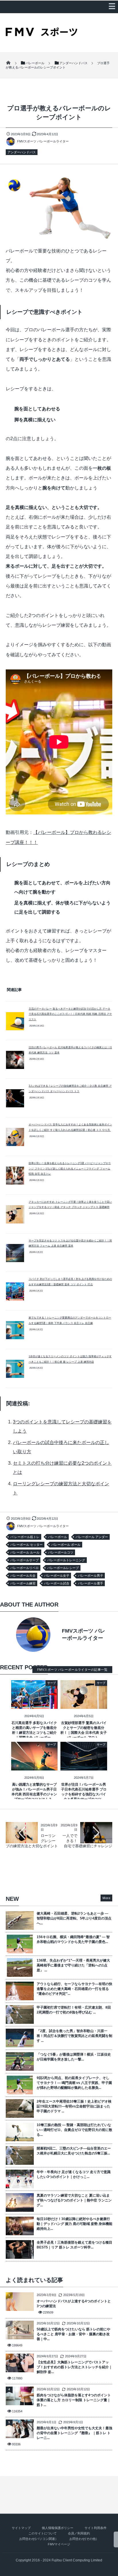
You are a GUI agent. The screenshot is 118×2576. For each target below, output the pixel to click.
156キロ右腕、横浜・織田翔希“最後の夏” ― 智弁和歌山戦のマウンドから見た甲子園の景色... (73, 1939)
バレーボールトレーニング (66, 1560)
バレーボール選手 (91, 1583)
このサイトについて (43, 2533)
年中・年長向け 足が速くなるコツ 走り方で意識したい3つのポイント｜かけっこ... (74, 2174)
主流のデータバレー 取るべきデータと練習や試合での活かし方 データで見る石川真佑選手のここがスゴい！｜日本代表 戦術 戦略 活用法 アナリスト (70, 1014)
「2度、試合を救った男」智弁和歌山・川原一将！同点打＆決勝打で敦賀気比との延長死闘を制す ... (74, 2036)
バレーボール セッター (26, 1545)
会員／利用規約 (79, 2533)
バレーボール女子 (57, 1576)
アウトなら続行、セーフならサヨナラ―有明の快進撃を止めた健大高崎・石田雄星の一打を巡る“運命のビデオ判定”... (74, 1989)
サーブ (52, 1683)
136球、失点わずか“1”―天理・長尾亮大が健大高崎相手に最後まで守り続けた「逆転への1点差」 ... (73, 1965)
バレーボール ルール (25, 1552)
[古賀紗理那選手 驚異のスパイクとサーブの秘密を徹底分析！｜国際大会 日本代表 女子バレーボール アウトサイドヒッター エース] (84, 1705)
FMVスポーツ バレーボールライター (43, 141)
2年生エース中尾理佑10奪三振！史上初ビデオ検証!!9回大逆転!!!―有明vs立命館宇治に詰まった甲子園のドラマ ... (74, 2106)
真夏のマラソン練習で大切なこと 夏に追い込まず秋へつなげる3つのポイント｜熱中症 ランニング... (74, 2200)
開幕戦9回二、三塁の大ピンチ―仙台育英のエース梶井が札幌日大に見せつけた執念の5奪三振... (74, 2151)
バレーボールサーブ (24, 1560)
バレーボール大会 (23, 1576)
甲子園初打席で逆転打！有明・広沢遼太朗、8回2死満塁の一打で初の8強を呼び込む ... (74, 2010)
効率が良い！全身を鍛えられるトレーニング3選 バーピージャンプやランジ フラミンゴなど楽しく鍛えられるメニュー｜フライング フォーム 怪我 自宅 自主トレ (70, 1168)
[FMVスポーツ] (42, 34)
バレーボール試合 (57, 1583)
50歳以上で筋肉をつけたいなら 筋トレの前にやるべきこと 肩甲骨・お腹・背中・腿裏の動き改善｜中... (73, 2334)
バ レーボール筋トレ (25, 1537)
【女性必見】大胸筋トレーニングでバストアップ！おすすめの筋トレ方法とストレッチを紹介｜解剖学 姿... (74, 2367)
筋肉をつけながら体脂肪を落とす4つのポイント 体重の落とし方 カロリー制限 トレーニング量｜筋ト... (74, 2400)
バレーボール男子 (91, 1576)
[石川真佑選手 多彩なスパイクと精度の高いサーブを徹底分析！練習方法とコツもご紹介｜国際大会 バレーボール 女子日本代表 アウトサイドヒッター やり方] (35, 1705)
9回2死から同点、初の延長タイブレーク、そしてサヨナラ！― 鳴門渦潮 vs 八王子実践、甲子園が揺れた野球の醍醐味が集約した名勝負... (74, 2083)
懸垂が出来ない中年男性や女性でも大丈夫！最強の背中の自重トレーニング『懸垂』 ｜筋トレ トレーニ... (74, 2433)
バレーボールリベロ (24, 1568)
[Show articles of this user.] (32, 1635)
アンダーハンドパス (22, 152)
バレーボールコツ (61, 1552)
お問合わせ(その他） (84, 2539)
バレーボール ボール (66, 1545)
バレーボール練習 (23, 1583)
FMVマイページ (59, 2544)
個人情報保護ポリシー (58, 2528)
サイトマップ (21, 2528)
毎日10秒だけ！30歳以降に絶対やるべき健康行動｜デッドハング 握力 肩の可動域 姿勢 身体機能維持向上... (74, 2224)
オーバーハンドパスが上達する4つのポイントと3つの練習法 (74, 2304)
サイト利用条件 (96, 2528)
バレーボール (58, 1537)
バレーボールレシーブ (63, 1568)
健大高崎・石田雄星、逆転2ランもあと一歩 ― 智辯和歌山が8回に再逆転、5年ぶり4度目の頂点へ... (74, 1918)
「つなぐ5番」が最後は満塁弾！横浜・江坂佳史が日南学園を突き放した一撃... (74, 2057)
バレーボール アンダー (92, 1537)
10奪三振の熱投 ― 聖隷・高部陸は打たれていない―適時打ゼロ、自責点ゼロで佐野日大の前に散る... (74, 2130)
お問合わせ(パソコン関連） (39, 2539)
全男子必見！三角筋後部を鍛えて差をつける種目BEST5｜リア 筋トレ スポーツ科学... (74, 2245)
